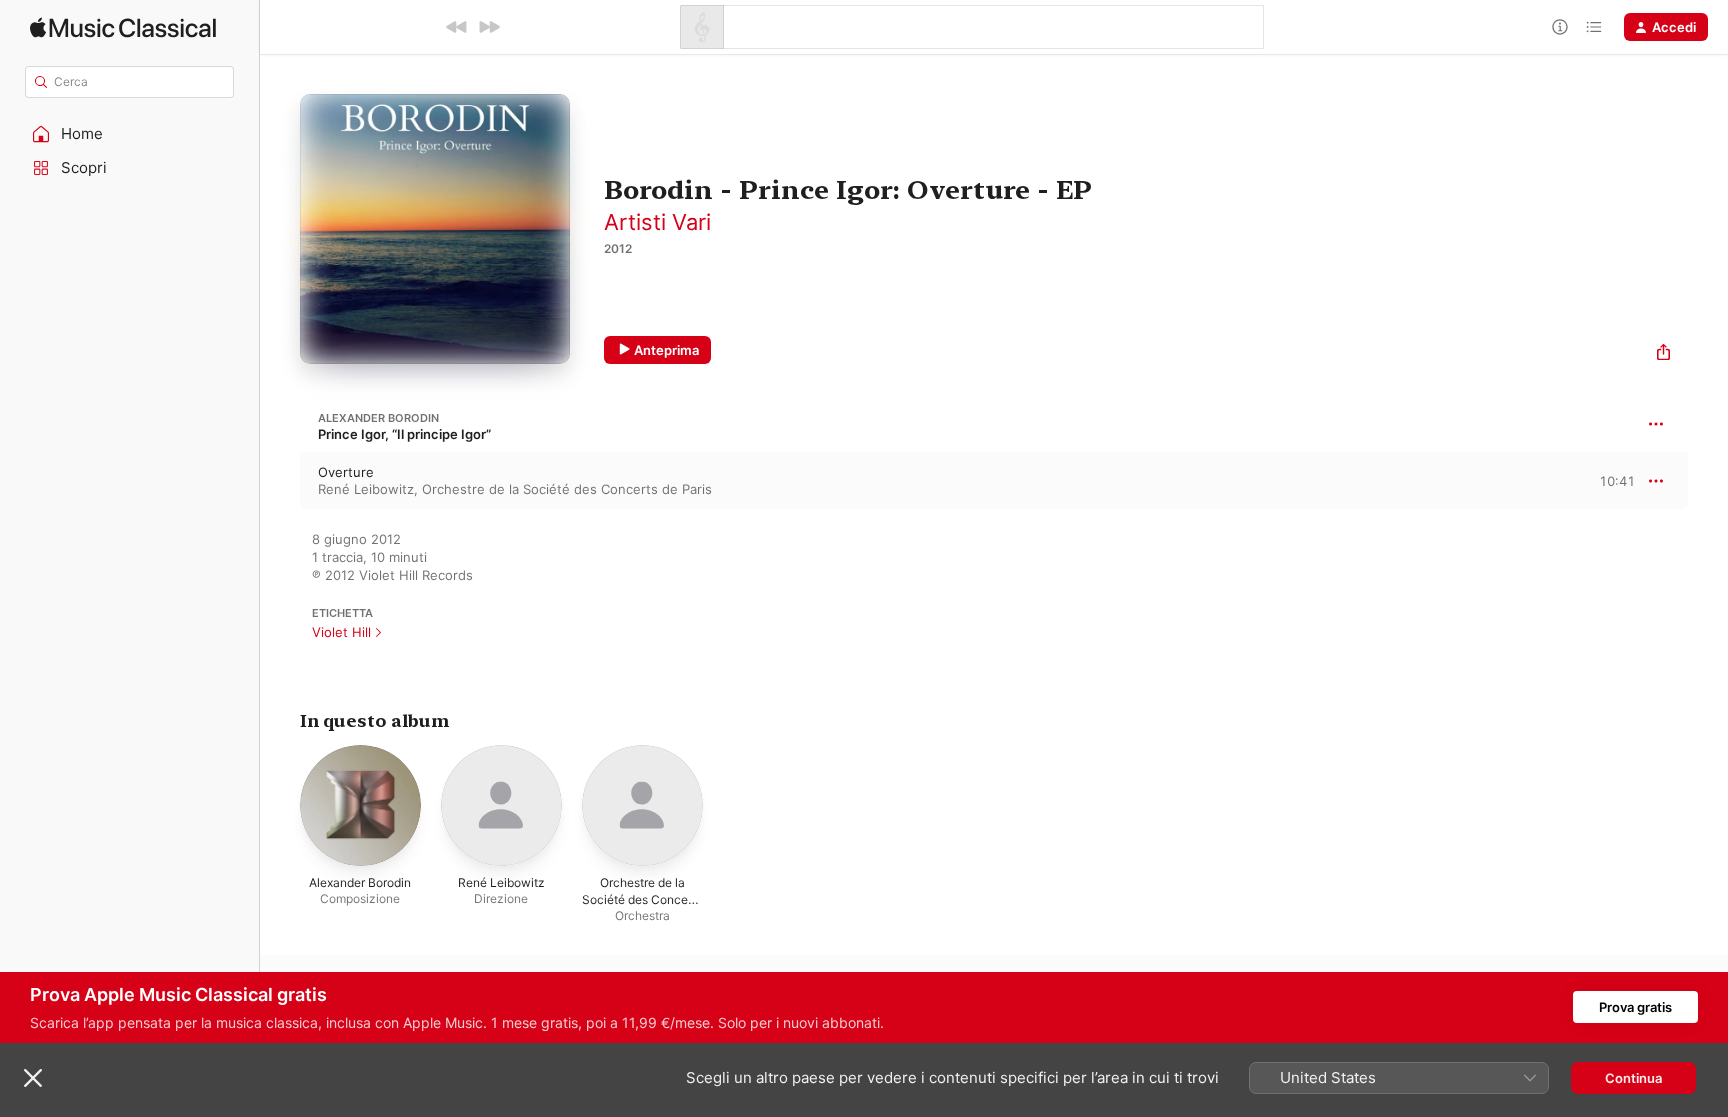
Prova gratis (1635, 1007)
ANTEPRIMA (1606, 480)
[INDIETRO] (457, 27)
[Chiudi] (33, 1078)
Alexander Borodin (378, 418)
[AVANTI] (489, 27)
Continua (1633, 1078)
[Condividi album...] (1663, 354)
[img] (123, 27)
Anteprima (666, 350)
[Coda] (1594, 27)
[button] (130, 134)
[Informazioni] (1560, 27)
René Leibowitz (366, 489)
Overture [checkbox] (346, 472)
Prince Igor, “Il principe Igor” (404, 434)
